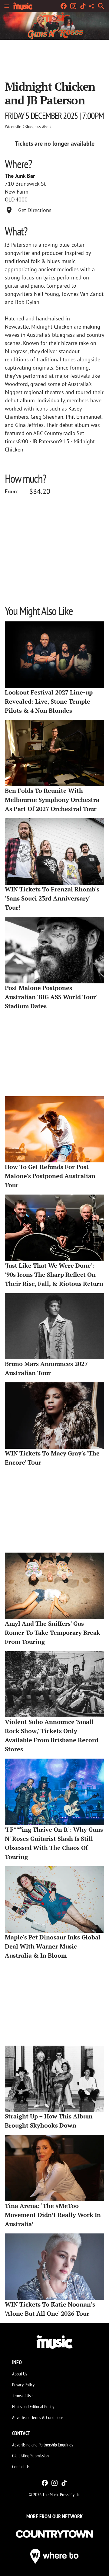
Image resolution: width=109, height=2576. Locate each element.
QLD (10, 200)
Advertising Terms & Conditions (38, 2417)
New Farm (17, 192)
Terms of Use (22, 2395)
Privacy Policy (23, 2385)
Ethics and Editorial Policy (33, 2406)
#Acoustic (13, 127)
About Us (20, 2374)
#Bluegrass (31, 127)
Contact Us (21, 2466)
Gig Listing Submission (30, 2456)
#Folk (47, 127)
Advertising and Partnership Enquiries (43, 2445)
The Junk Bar (20, 176)
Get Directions (35, 210)
